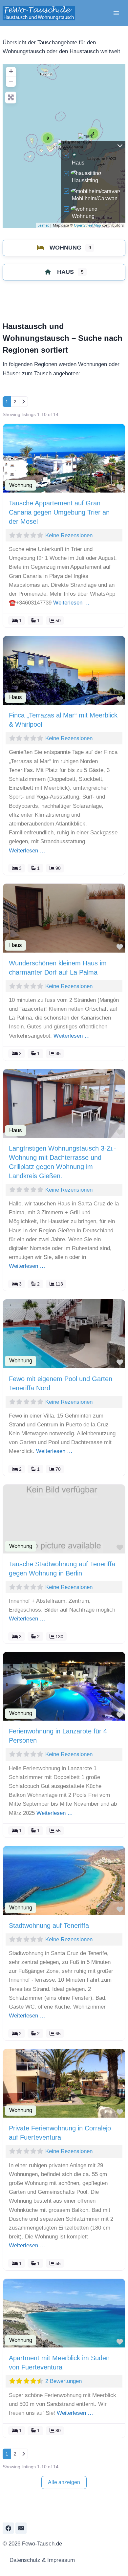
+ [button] (11, 71)
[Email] (21, 2528)
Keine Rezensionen (69, 535)
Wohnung (83, 216)
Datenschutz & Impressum (41, 2560)
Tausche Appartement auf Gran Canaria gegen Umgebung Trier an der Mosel (59, 512)
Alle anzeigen (64, 2482)
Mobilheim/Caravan (95, 198)
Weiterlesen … (71, 603)
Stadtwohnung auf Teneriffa (49, 1926)
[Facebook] (8, 2528)
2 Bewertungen (64, 2381)
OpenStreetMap (87, 225)
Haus (78, 163)
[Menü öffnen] (116, 13)
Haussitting (85, 180)
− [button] (11, 81)
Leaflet (43, 225)
